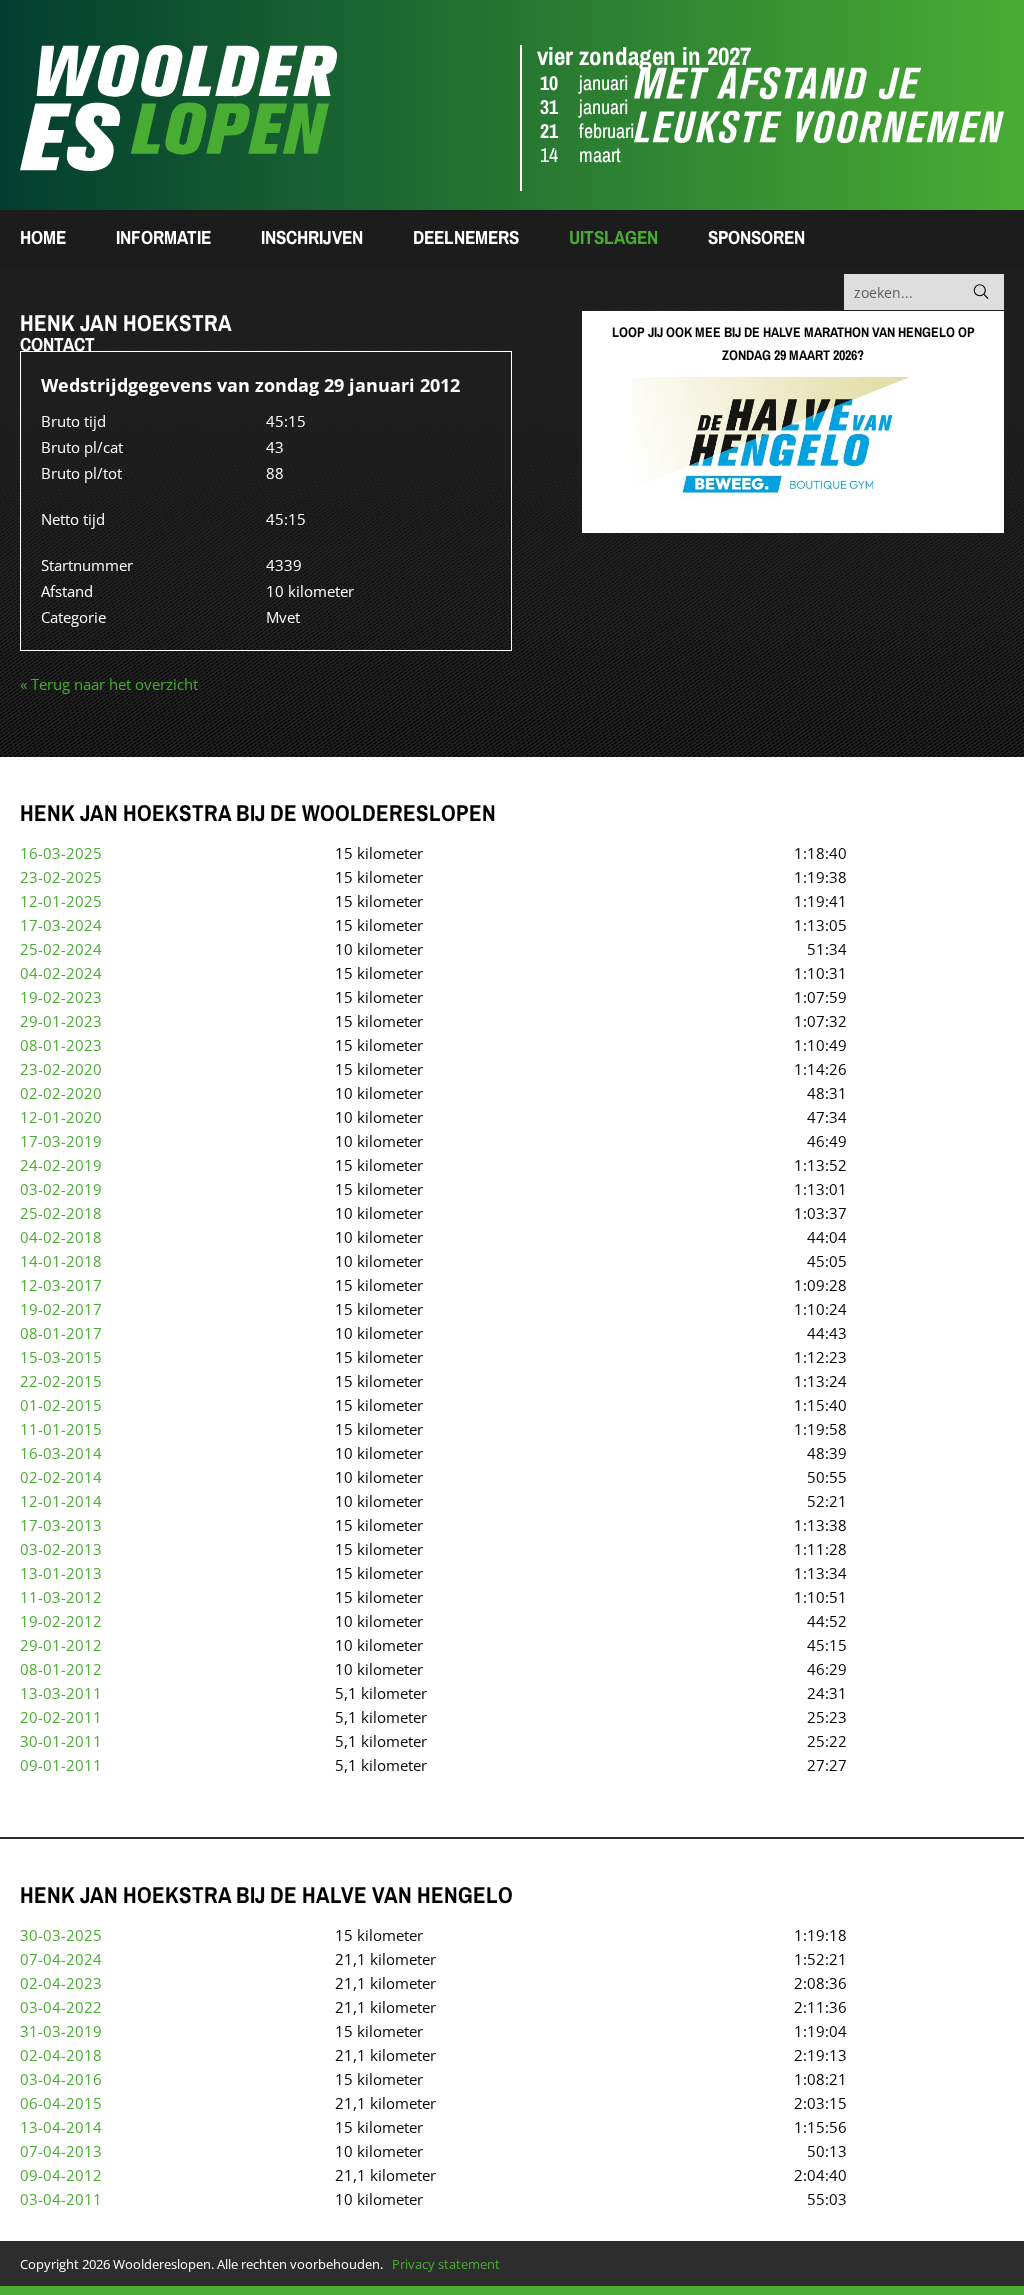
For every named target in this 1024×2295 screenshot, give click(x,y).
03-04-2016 (61, 2079)
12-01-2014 (61, 1501)
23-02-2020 (61, 1069)
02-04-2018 (61, 2055)
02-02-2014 (61, 1477)
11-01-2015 (61, 1429)
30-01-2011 (61, 1741)
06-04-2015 (61, 2103)
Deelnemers (466, 237)
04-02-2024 (61, 973)
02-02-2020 (61, 1093)
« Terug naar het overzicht (109, 684)
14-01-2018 (61, 1261)
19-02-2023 (61, 997)
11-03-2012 (61, 1597)
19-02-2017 (61, 1309)
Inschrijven (312, 237)
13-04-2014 (61, 2127)
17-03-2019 (61, 1141)
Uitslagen (613, 237)
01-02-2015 (61, 1405)
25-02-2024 (61, 949)
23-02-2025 (61, 877)
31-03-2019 (61, 2031)
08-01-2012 (61, 1669)
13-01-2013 (61, 1573)
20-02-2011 (61, 1717)
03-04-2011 (61, 2199)
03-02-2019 (61, 1189)
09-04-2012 (61, 2175)
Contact (57, 344)
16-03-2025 (61, 853)
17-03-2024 (61, 925)
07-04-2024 (61, 1959)
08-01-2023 (61, 1045)
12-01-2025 (61, 901)
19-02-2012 (61, 1621)
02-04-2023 (61, 1983)
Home (43, 237)
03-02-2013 (61, 1549)
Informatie (163, 237)
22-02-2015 (61, 1381)
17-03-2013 (61, 1525)
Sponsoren (756, 237)
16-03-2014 (61, 1453)
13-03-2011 (61, 1693)
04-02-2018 (61, 1237)
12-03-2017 (61, 1285)
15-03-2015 (61, 1357)
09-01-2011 (61, 1765)
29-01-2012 (61, 1645)
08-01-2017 (61, 1333)
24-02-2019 (61, 1165)
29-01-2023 (61, 1021)
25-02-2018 (61, 1213)
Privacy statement (446, 2264)
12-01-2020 (61, 1117)
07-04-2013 (61, 2151)
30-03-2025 (61, 1935)
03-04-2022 (61, 2007)
